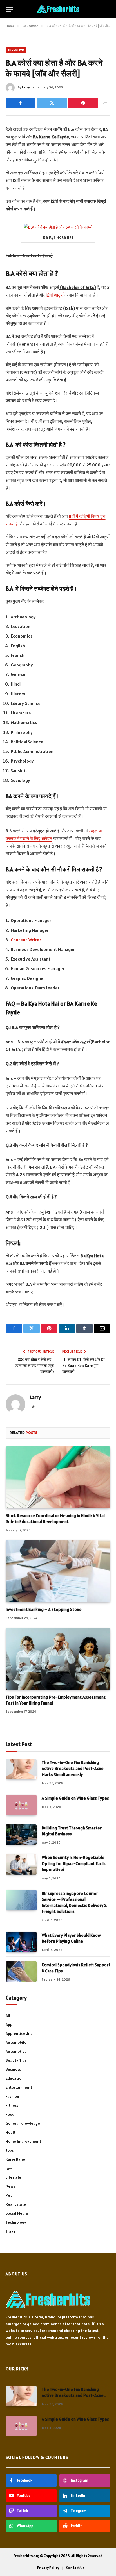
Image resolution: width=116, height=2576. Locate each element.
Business (13, 2069)
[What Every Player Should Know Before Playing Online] (21, 1942)
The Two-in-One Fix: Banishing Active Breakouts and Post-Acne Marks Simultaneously (73, 1769)
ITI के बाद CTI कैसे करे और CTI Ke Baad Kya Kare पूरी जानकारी (84, 1366)
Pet (9, 2195)
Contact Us (75, 2568)
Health (12, 2132)
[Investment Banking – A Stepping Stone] (58, 1571)
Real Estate (16, 2204)
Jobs (10, 2150)
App (9, 2024)
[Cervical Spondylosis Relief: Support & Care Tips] (21, 1971)
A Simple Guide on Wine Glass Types (75, 1798)
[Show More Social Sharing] (105, 103)
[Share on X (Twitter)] (52, 103)
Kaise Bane (15, 2159)
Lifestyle (13, 2177)
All (8, 2015)
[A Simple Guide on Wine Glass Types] (21, 1805)
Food (10, 2114)
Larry (26, 87)
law (9, 2168)
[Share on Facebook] (21, 103)
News (10, 2186)
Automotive (16, 2051)
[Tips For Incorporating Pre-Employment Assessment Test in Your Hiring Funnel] (58, 1659)
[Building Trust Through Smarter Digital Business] (21, 1835)
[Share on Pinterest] (83, 103)
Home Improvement (23, 2141)
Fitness (12, 2105)
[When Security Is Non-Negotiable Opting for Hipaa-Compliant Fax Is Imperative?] (21, 1864)
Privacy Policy (48, 2568)
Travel (11, 2231)
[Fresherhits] (58, 9)
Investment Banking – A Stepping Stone (44, 1609)
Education (16, 50)
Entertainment (19, 2087)
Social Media (17, 2213)
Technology (16, 2222)
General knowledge (23, 2123)
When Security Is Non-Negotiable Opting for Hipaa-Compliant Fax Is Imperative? (74, 1863)
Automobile (16, 2042)
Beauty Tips (16, 2060)
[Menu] (9, 9)
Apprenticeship (19, 2033)
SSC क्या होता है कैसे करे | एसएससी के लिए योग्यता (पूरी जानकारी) (34, 1366)
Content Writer (26, 940)
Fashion (12, 2096)
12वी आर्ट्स (54, 295)
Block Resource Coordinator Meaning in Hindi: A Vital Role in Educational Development (55, 1518)
